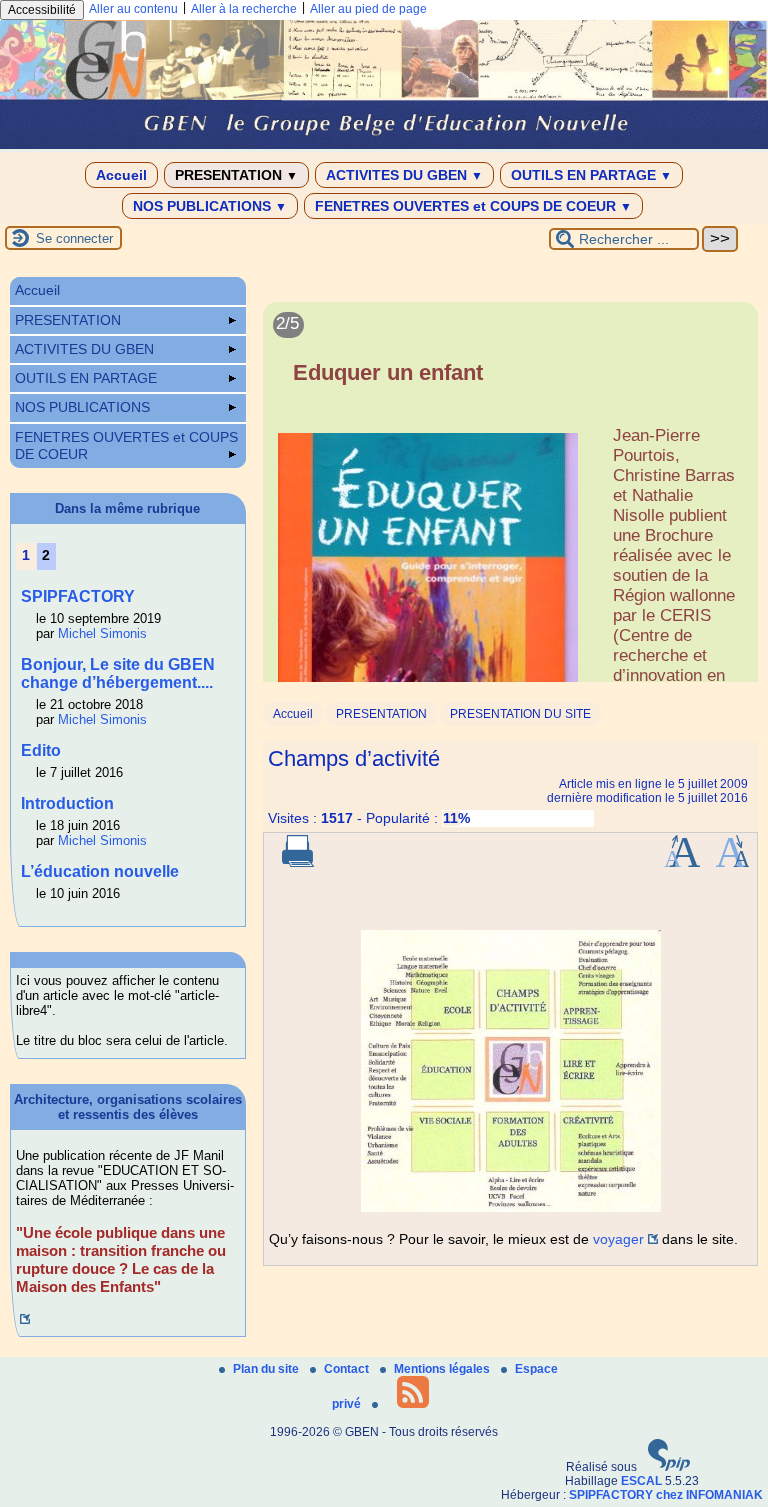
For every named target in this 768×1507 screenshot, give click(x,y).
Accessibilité (42, 10)
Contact (348, 1369)
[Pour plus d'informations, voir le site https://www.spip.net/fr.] (669, 1467)
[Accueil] (384, 145)
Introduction (67, 803)
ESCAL (641, 1481)
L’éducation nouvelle (100, 871)
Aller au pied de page (368, 9)
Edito (41, 750)
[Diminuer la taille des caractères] (732, 863)
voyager (618, 1239)
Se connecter (74, 238)
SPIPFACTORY (78, 596)
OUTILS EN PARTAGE (591, 175)
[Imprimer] (298, 863)
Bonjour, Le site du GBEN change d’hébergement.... (118, 673)
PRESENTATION (236, 175)
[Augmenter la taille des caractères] (682, 863)
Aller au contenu (133, 9)
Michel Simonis (102, 633)
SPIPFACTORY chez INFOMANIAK (666, 1495)
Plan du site (267, 1369)
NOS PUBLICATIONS (210, 206)
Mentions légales (443, 1369)
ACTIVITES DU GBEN (404, 175)
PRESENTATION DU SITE (520, 714)
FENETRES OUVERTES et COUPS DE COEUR (473, 206)
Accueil (121, 175)
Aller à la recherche (244, 9)
